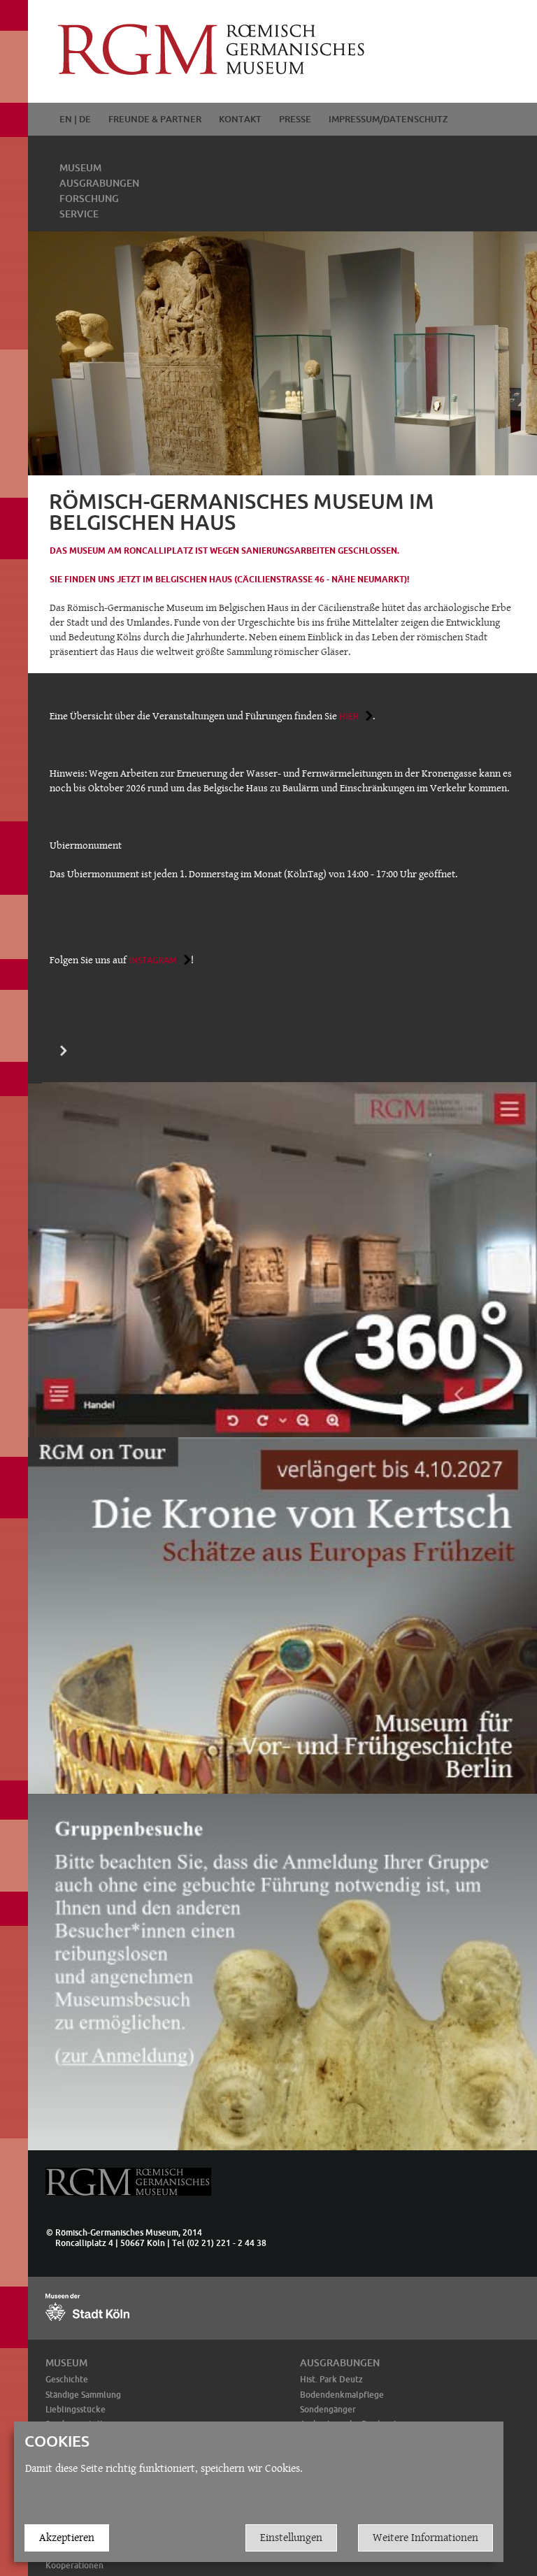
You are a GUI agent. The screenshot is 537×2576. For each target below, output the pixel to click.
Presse (295, 119)
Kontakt (240, 119)
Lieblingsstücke (76, 2409)
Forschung (89, 199)
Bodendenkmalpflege (342, 2395)
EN (66, 119)
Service (79, 214)
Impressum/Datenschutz (388, 119)
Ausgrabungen (99, 183)
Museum (80, 168)
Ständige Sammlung (83, 2395)
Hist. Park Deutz (331, 2379)
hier (349, 716)
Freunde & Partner (155, 119)
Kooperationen (74, 2565)
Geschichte (67, 2379)
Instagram (153, 960)
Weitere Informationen (425, 2537)
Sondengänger (328, 2409)
